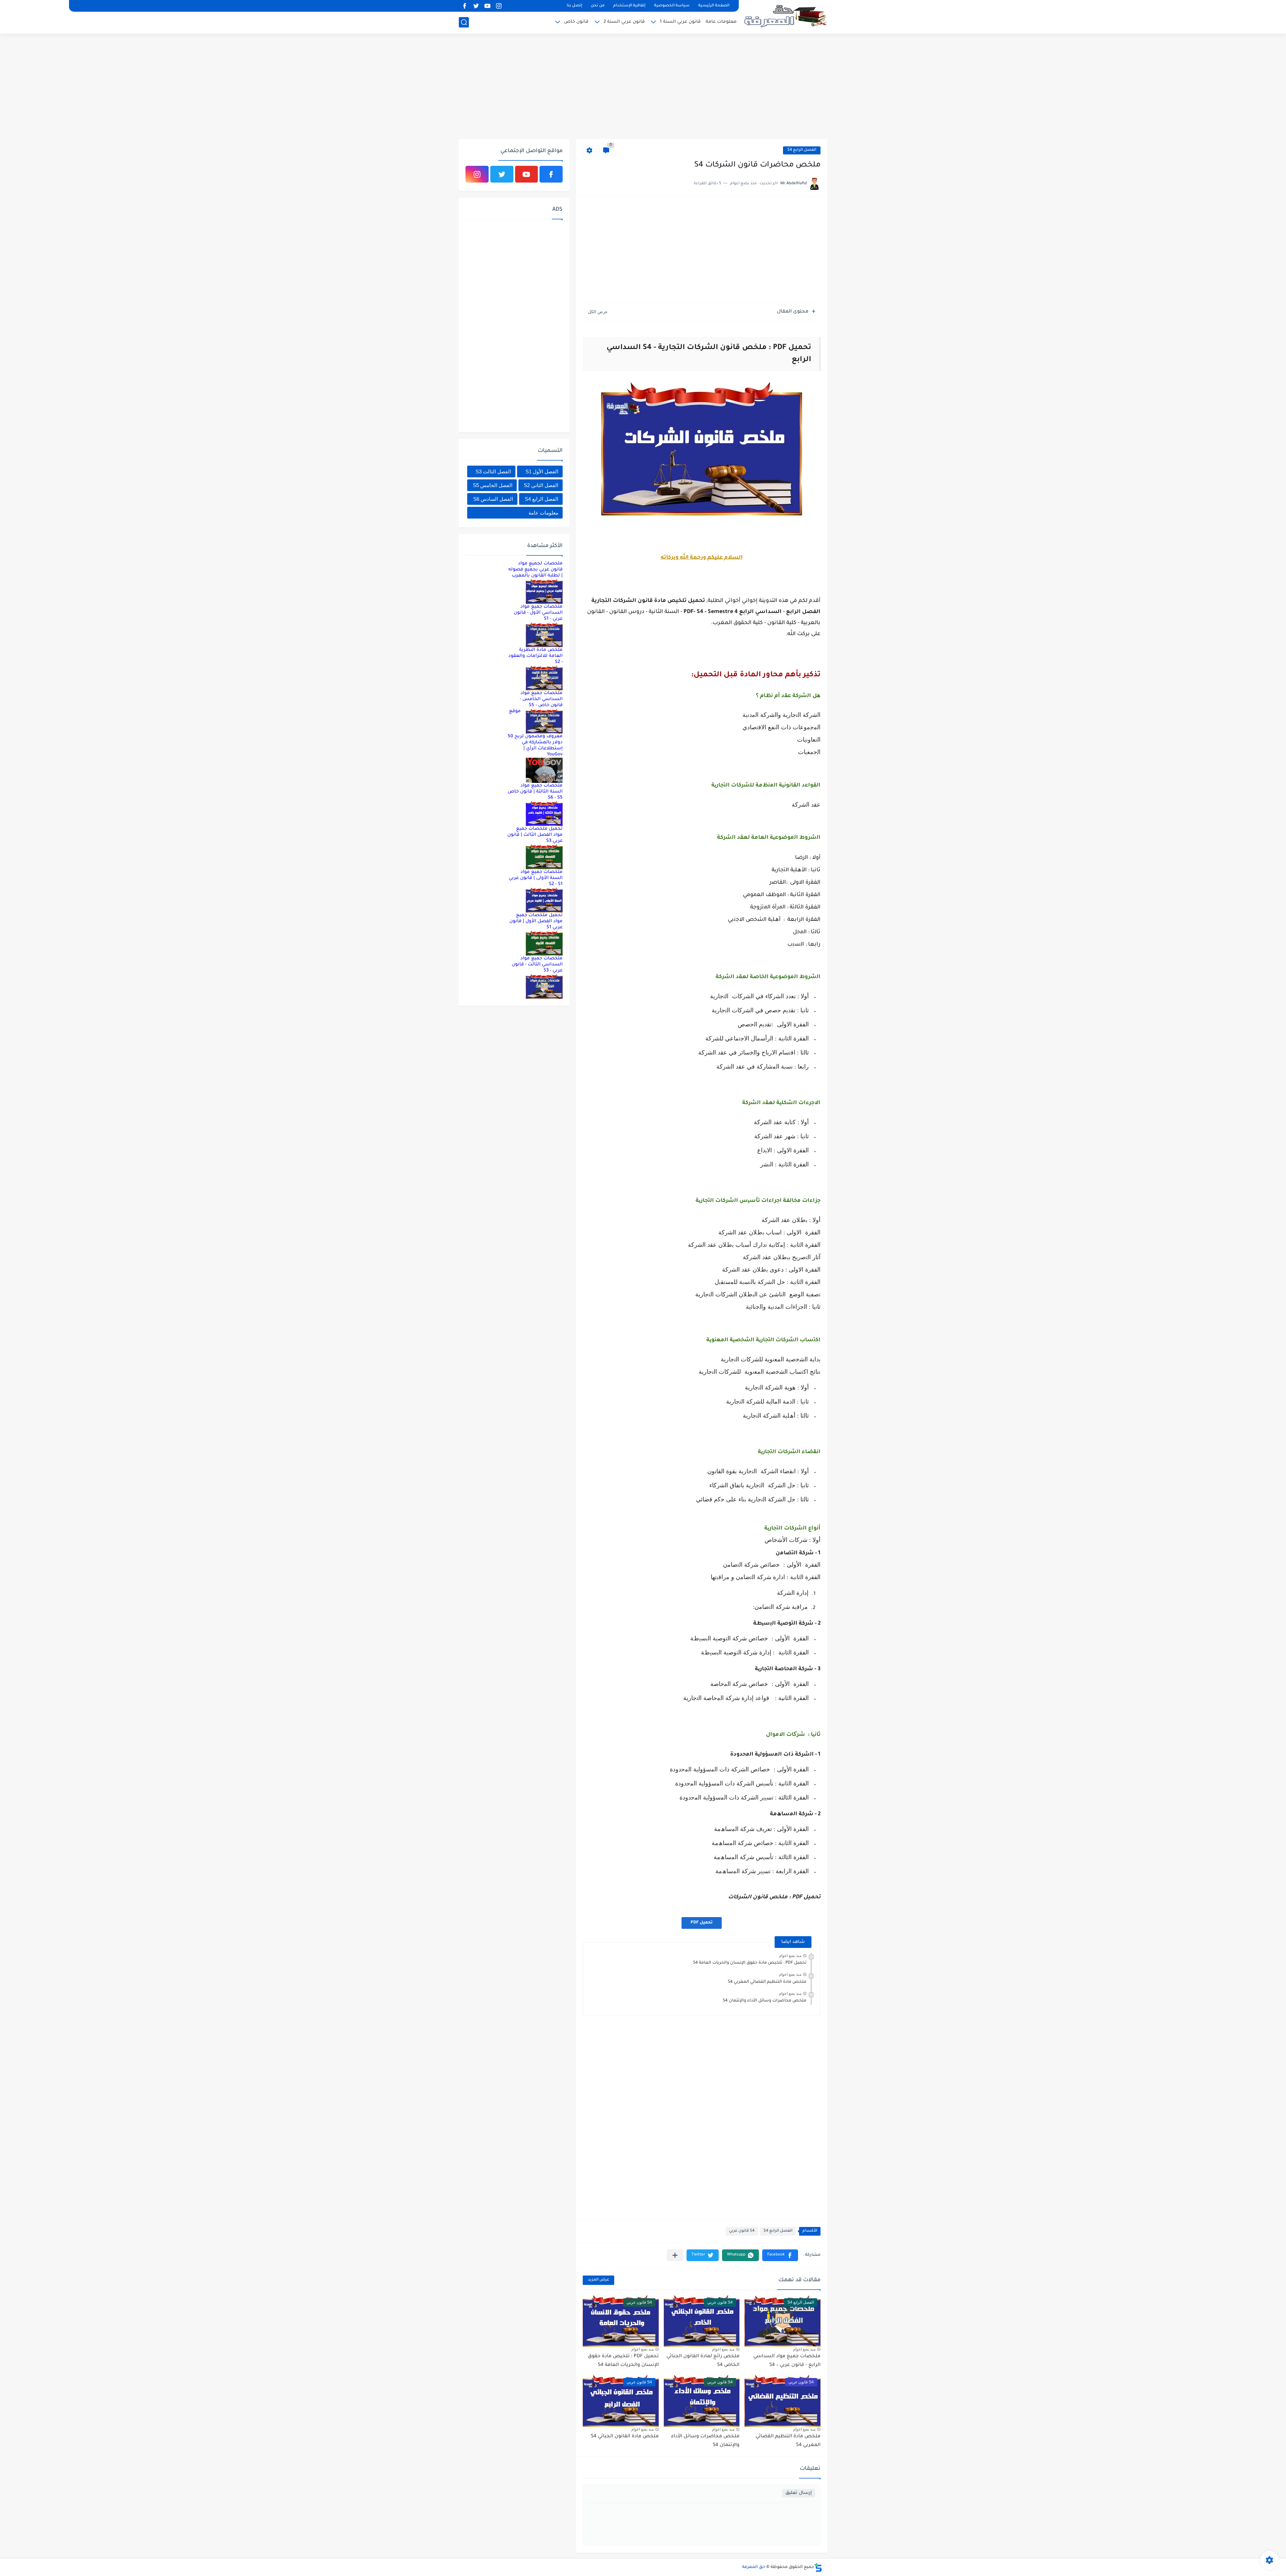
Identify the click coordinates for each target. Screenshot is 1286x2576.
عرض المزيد (598, 2280)
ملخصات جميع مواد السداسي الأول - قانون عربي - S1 (538, 613)
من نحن (598, 6)
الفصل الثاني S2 (541, 485)
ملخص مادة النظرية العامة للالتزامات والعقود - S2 (535, 656)
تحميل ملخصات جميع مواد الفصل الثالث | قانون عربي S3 (535, 835)
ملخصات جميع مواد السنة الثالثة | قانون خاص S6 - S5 (535, 792)
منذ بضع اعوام (790, 1956)
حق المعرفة (754, 2567)
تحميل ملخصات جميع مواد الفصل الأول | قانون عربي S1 (536, 921)
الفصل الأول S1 (542, 471)
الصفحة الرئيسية (714, 6)
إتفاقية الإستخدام (629, 6)
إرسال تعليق (799, 2493)
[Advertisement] (643, 87)
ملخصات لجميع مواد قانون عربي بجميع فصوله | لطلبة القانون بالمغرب (535, 570)
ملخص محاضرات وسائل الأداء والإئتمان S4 (765, 2001)
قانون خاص (576, 22)
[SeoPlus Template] (818, 2567)
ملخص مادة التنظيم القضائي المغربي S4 (767, 1982)
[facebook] (465, 6)
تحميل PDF (702, 1923)
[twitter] (476, 6)
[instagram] (499, 6)
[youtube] (487, 6)
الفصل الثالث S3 (493, 471)
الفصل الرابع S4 (802, 150)
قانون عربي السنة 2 (624, 22)
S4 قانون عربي (742, 2231)
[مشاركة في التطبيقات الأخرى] (675, 2255)
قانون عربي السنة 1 (680, 22)
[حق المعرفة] (785, 16)
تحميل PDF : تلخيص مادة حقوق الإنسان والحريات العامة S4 (750, 1963)
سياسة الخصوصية (672, 6)
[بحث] (464, 22)
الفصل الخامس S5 (493, 485)
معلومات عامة (721, 22)
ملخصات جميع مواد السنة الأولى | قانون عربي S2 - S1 (536, 878)
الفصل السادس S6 (493, 499)
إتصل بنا (574, 6)
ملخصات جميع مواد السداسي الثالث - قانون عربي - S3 (537, 965)
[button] (780, 2255)
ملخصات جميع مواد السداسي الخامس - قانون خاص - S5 (541, 699)
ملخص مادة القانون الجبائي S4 (625, 2437)
